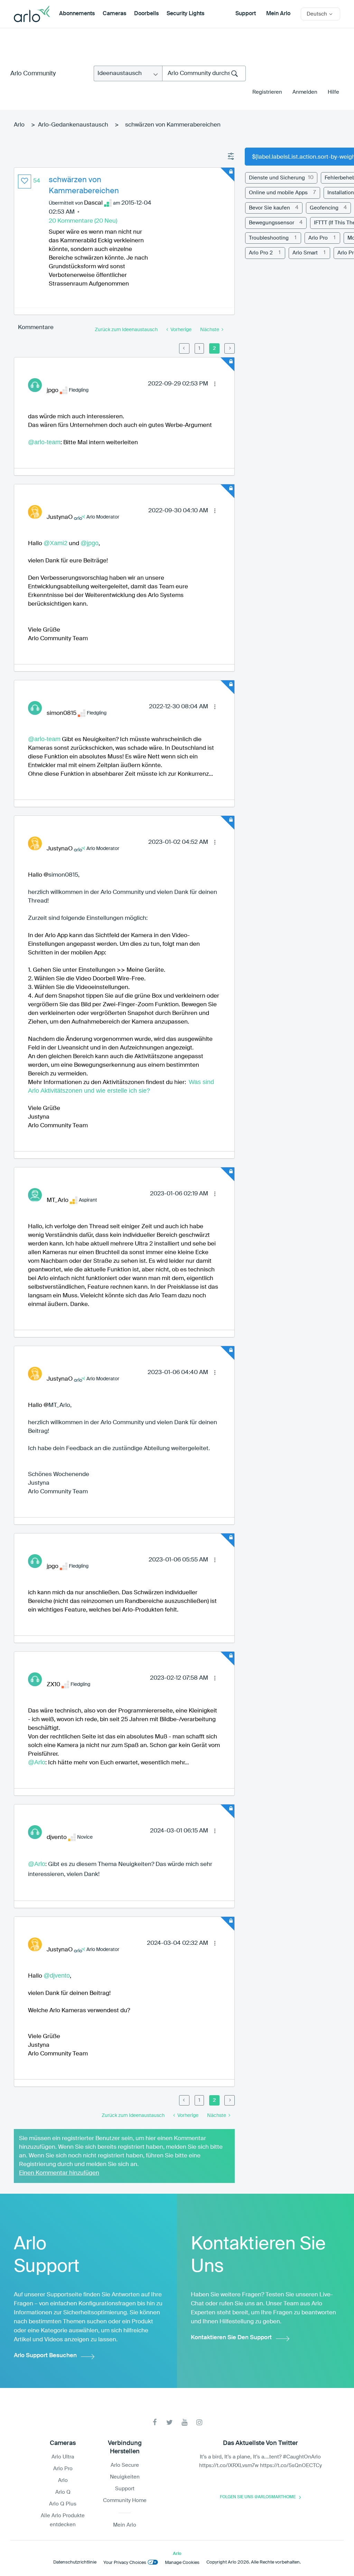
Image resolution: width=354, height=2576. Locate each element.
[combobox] (204, 73)
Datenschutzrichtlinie (75, 2562)
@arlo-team (44, 442)
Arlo (19, 125)
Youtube (184, 2422)
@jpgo (90, 543)
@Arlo (37, 1762)
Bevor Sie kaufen (269, 208)
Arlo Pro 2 (261, 253)
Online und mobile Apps (278, 193)
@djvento (57, 1976)
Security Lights (185, 14)
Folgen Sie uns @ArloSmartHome (258, 2497)
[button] (25, 181)
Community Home (125, 2500)
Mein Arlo (278, 14)
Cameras (114, 14)
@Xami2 (55, 543)
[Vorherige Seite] (184, 348)
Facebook (155, 2422)
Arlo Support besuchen (45, 2356)
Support (246, 14)
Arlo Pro (318, 238)
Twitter (170, 2422)
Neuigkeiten (125, 2477)
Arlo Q (63, 2492)
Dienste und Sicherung (277, 178)
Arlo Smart (305, 253)
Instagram (199, 2422)
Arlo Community (33, 74)
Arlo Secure (125, 2465)
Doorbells (146, 14)
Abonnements (77, 14)
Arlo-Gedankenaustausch (73, 125)
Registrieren (267, 92)
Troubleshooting (269, 238)
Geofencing (324, 208)
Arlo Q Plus (63, 2504)
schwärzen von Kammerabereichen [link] (173, 125)
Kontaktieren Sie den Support (231, 2338)
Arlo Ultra (63, 2457)
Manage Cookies (182, 2563)
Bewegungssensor (272, 223)
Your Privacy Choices (125, 2563)
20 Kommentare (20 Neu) (83, 221)
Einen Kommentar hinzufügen (59, 2173)
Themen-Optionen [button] (231, 157)
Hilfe (333, 92)
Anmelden (305, 92)
